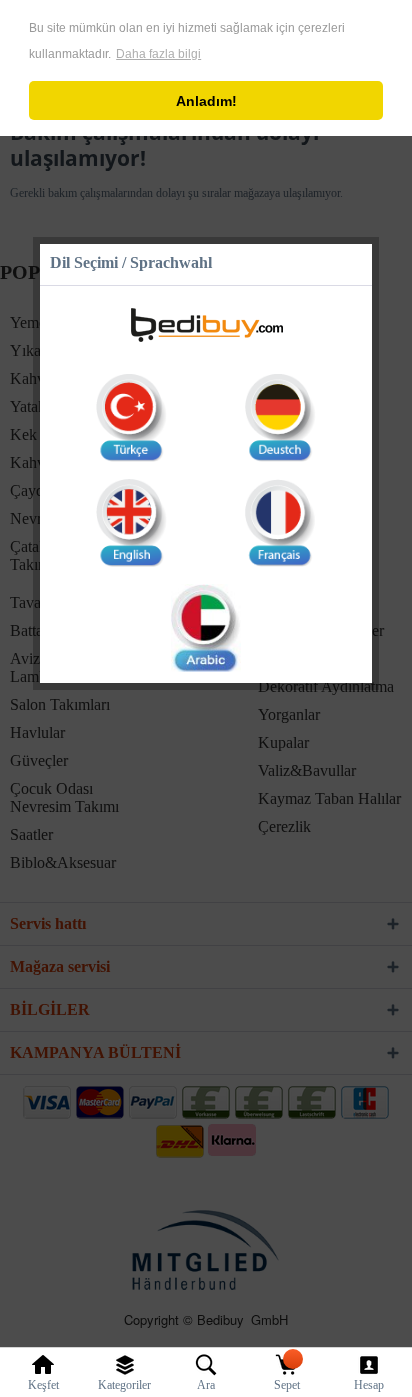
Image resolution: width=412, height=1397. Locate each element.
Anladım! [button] (206, 101)
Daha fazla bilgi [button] (158, 54)
